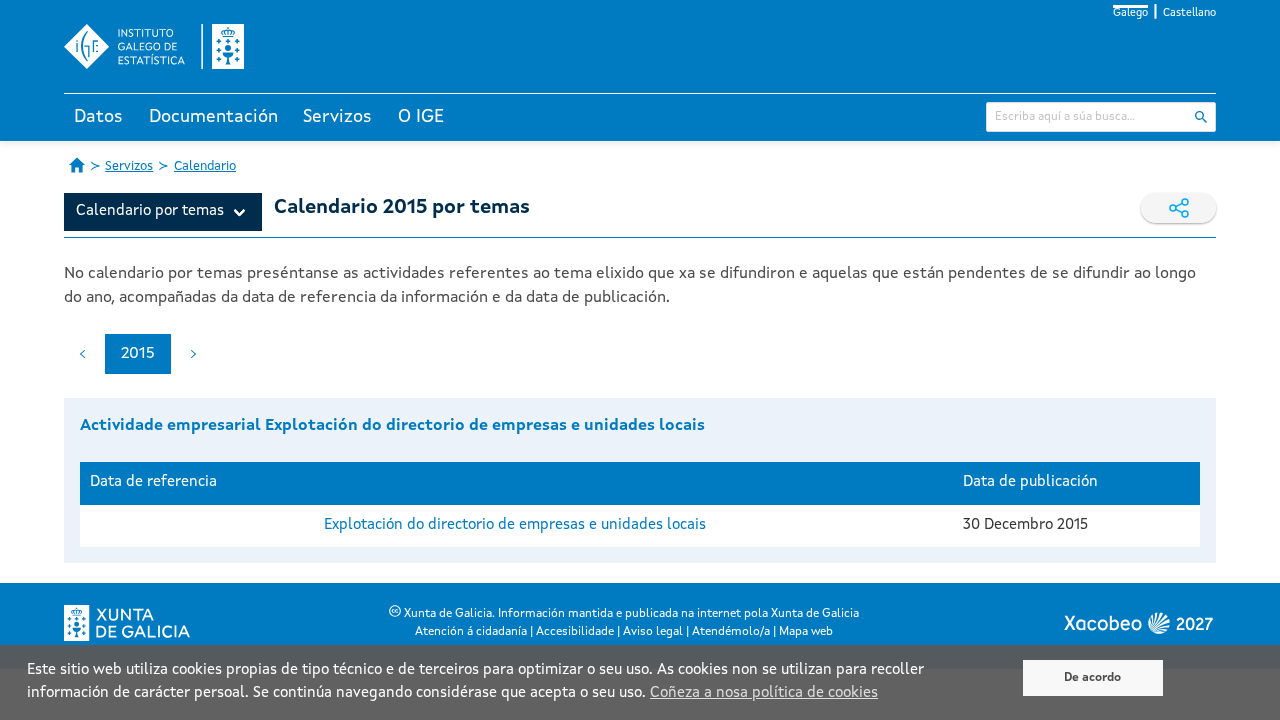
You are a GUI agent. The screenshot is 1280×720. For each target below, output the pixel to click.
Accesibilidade (575, 632)
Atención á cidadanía (471, 632)
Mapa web (806, 632)
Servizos (337, 117)
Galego (1130, 13)
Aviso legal (653, 632)
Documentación (213, 117)
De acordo (1092, 678)
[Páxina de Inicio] (77, 165)
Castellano (1189, 13)
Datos (98, 117)
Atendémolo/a (731, 632)
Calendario (205, 166)
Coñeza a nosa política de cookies (764, 693)
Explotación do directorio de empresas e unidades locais (515, 525)
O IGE (421, 117)
